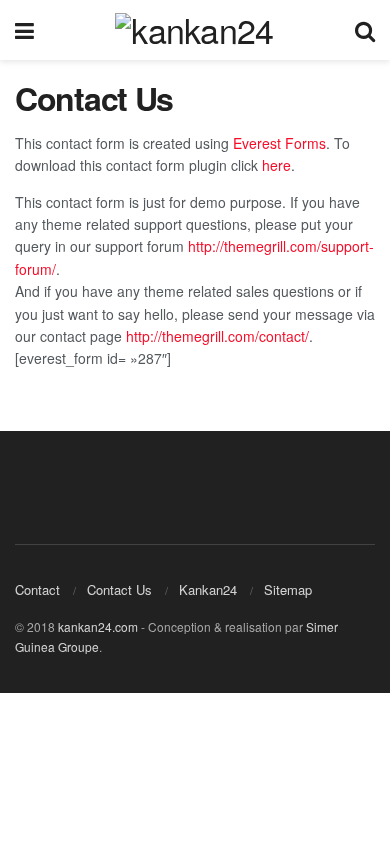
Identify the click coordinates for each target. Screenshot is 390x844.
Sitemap (288, 589)
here (276, 165)
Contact (37, 589)
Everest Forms (279, 143)
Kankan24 (208, 589)
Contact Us (119, 589)
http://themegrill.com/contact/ (217, 336)
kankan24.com (98, 626)
